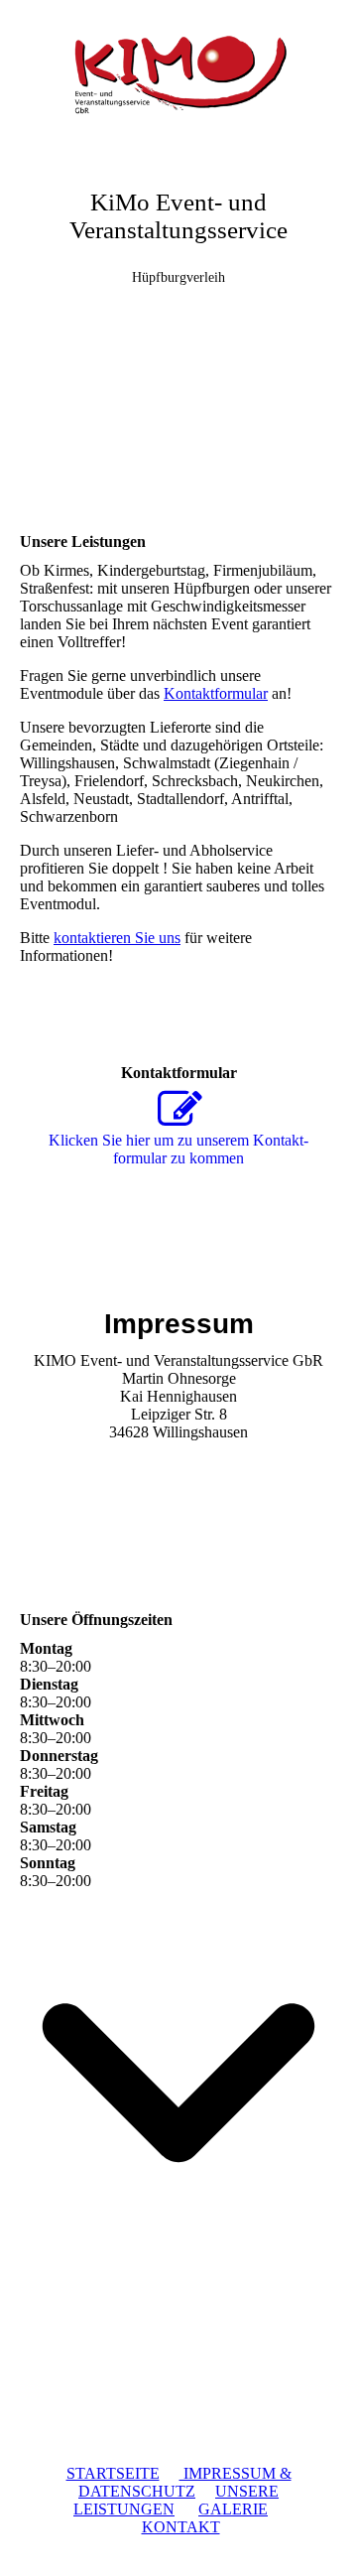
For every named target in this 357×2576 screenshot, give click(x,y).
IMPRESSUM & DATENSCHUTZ (185, 2482)
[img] (178, 74)
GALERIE (233, 2509)
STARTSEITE (113, 2473)
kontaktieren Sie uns (117, 938)
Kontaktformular (216, 693)
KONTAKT (181, 2527)
